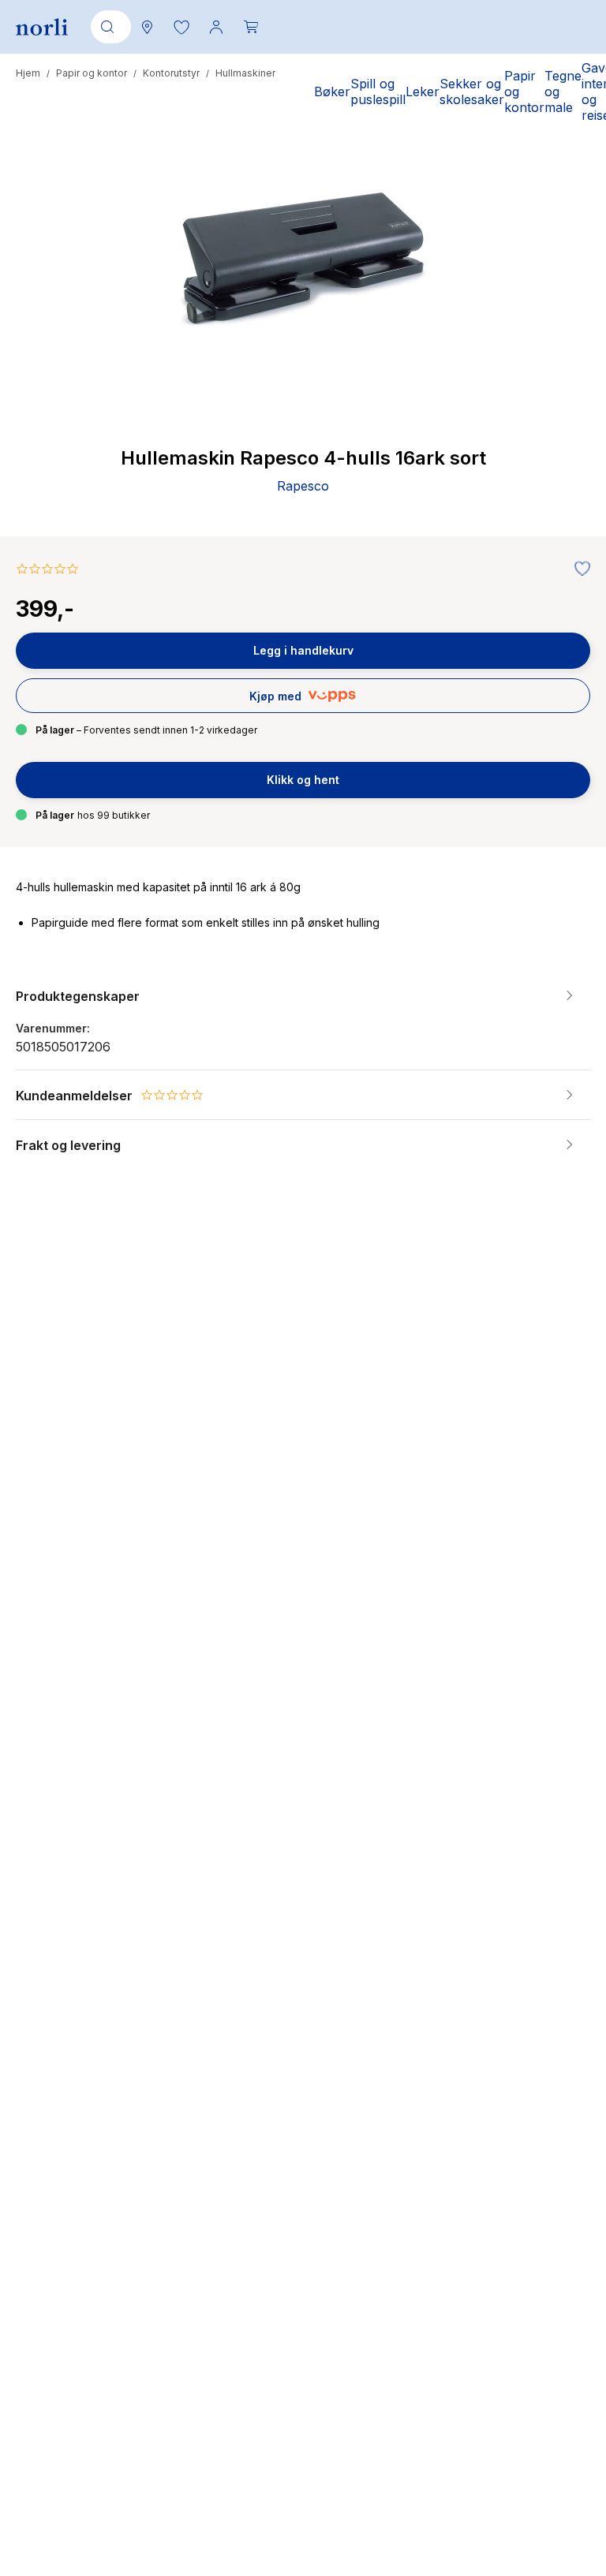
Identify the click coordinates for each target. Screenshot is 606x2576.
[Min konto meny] (216, 27)
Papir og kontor (92, 73)
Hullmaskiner (245, 73)
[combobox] (108, 27)
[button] (181, 27)
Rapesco (303, 486)
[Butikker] (147, 27)
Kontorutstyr (171, 73)
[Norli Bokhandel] (42, 27)
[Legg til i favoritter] (578, 569)
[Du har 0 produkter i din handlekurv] (251, 27)
